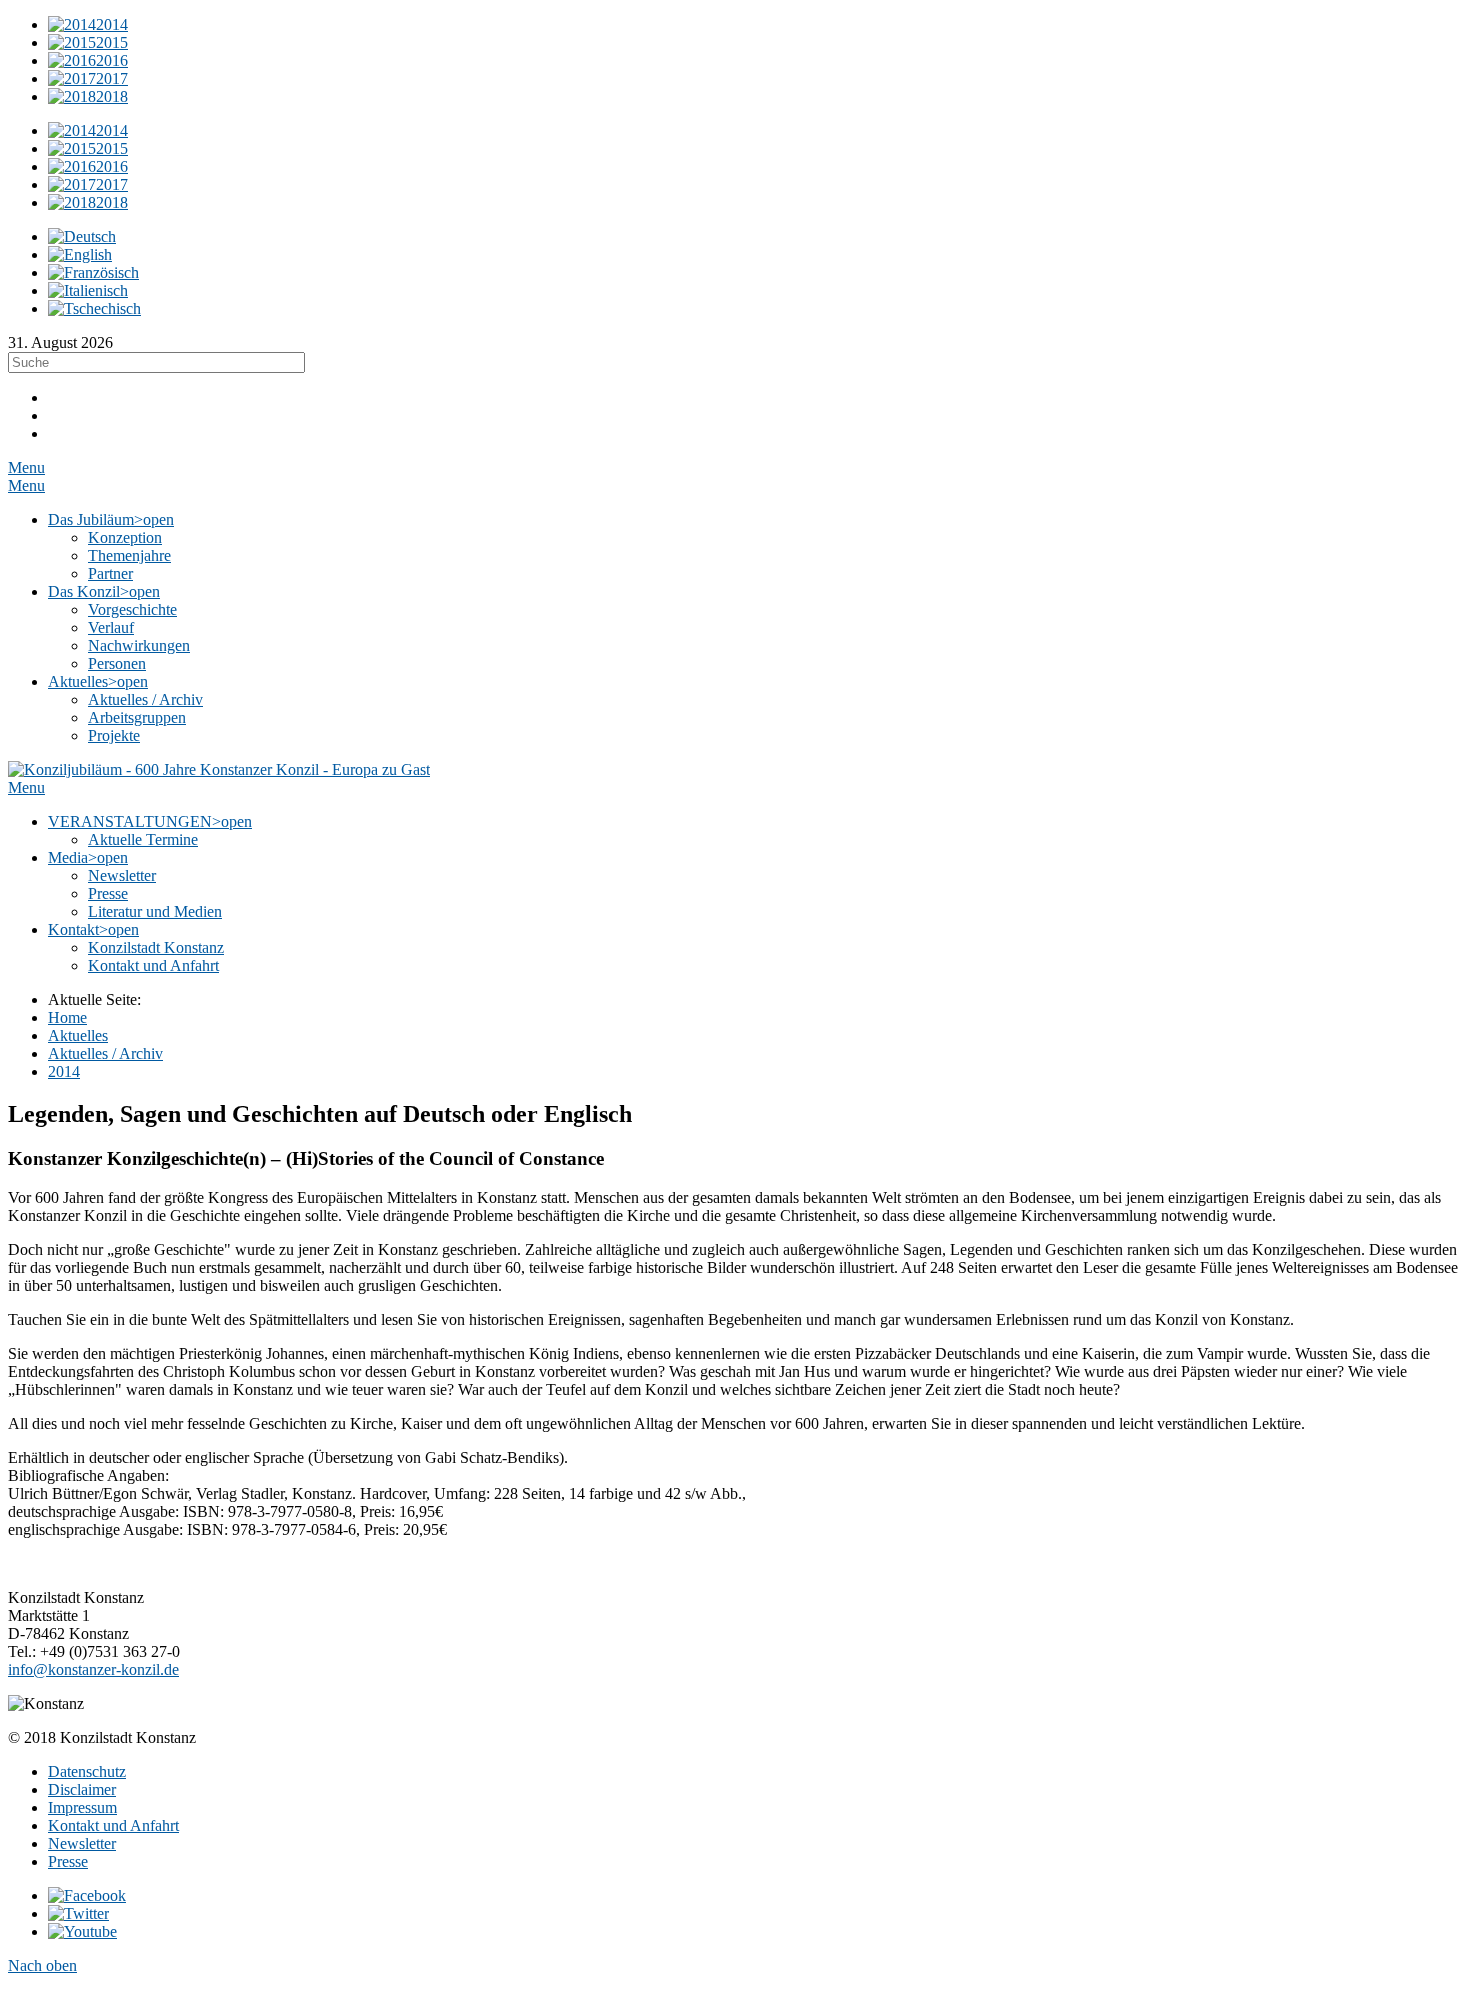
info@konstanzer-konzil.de (93, 1669)
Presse (68, 1861)
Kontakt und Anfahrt (113, 1825)
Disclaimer (82, 1789)
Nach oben (42, 1965)
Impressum (82, 1807)
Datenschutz (87, 1771)
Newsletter (82, 1843)
